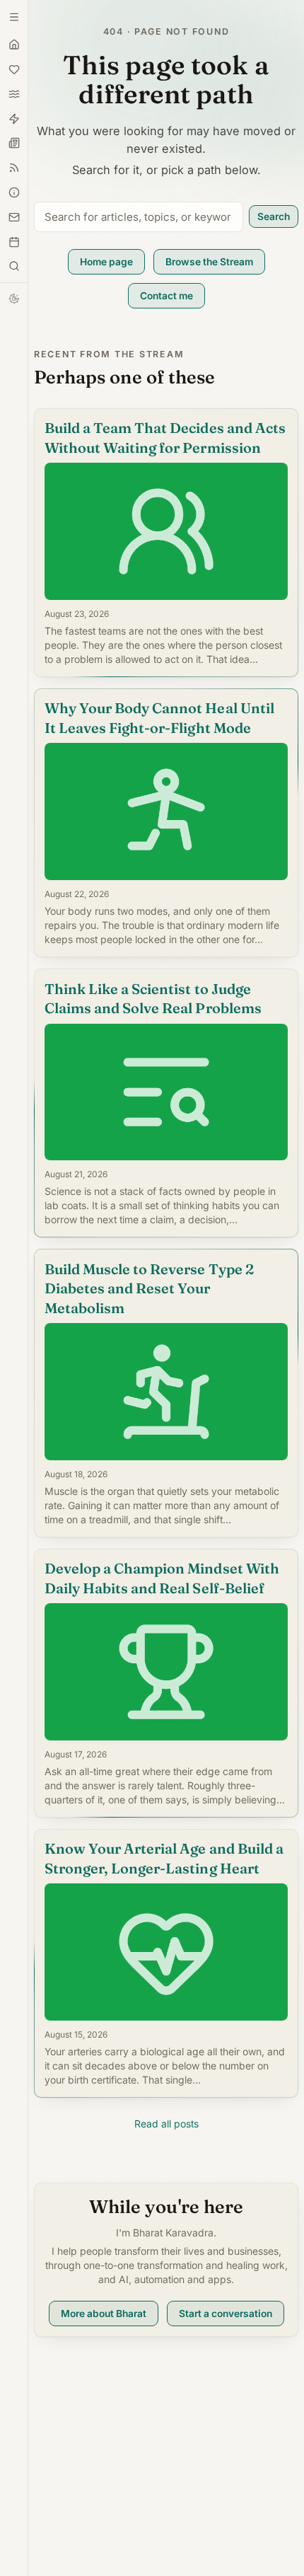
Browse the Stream (209, 262)
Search (274, 216)
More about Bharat (104, 2314)
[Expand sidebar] (14, 17)
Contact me (166, 296)
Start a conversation (226, 2314)
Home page (106, 262)
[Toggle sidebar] (14, 266)
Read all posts (166, 2124)
